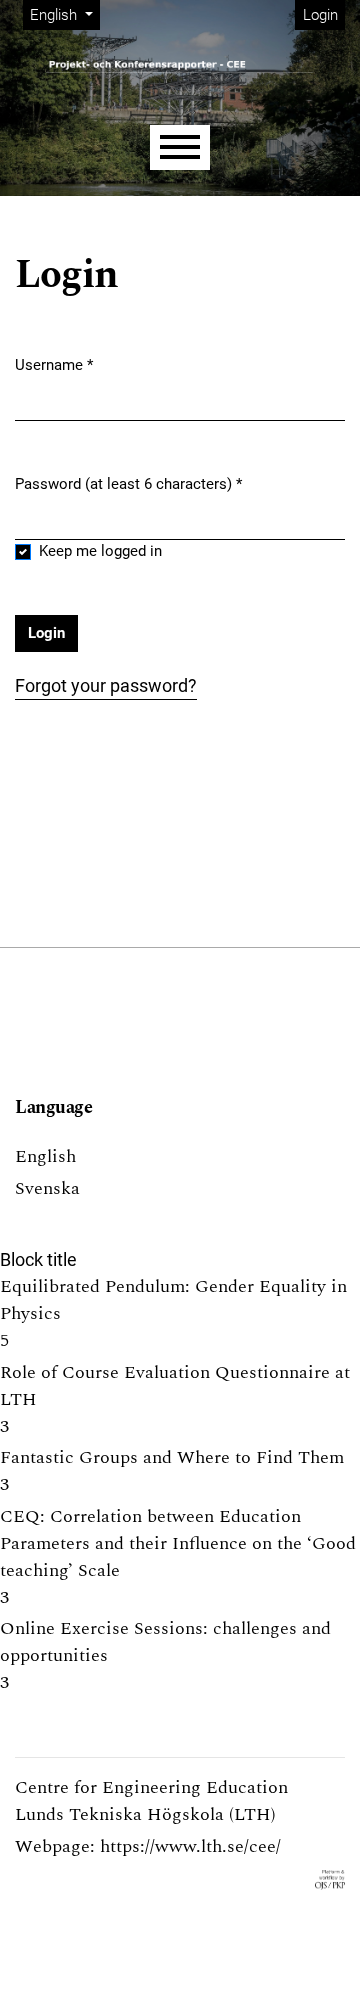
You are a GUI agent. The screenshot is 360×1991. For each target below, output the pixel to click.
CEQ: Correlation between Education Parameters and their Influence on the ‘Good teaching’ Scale (178, 1543)
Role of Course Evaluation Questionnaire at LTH (175, 1386)
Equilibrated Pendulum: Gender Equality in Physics (173, 1300)
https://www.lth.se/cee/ (190, 1846)
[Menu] (180, 147)
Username (54, 364)
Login (320, 15)
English (45, 1156)
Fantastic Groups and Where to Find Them (172, 1457)
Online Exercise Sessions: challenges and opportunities (165, 1642)
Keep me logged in (100, 551)
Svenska (47, 1188)
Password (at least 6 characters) (128, 483)
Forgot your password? (106, 685)
